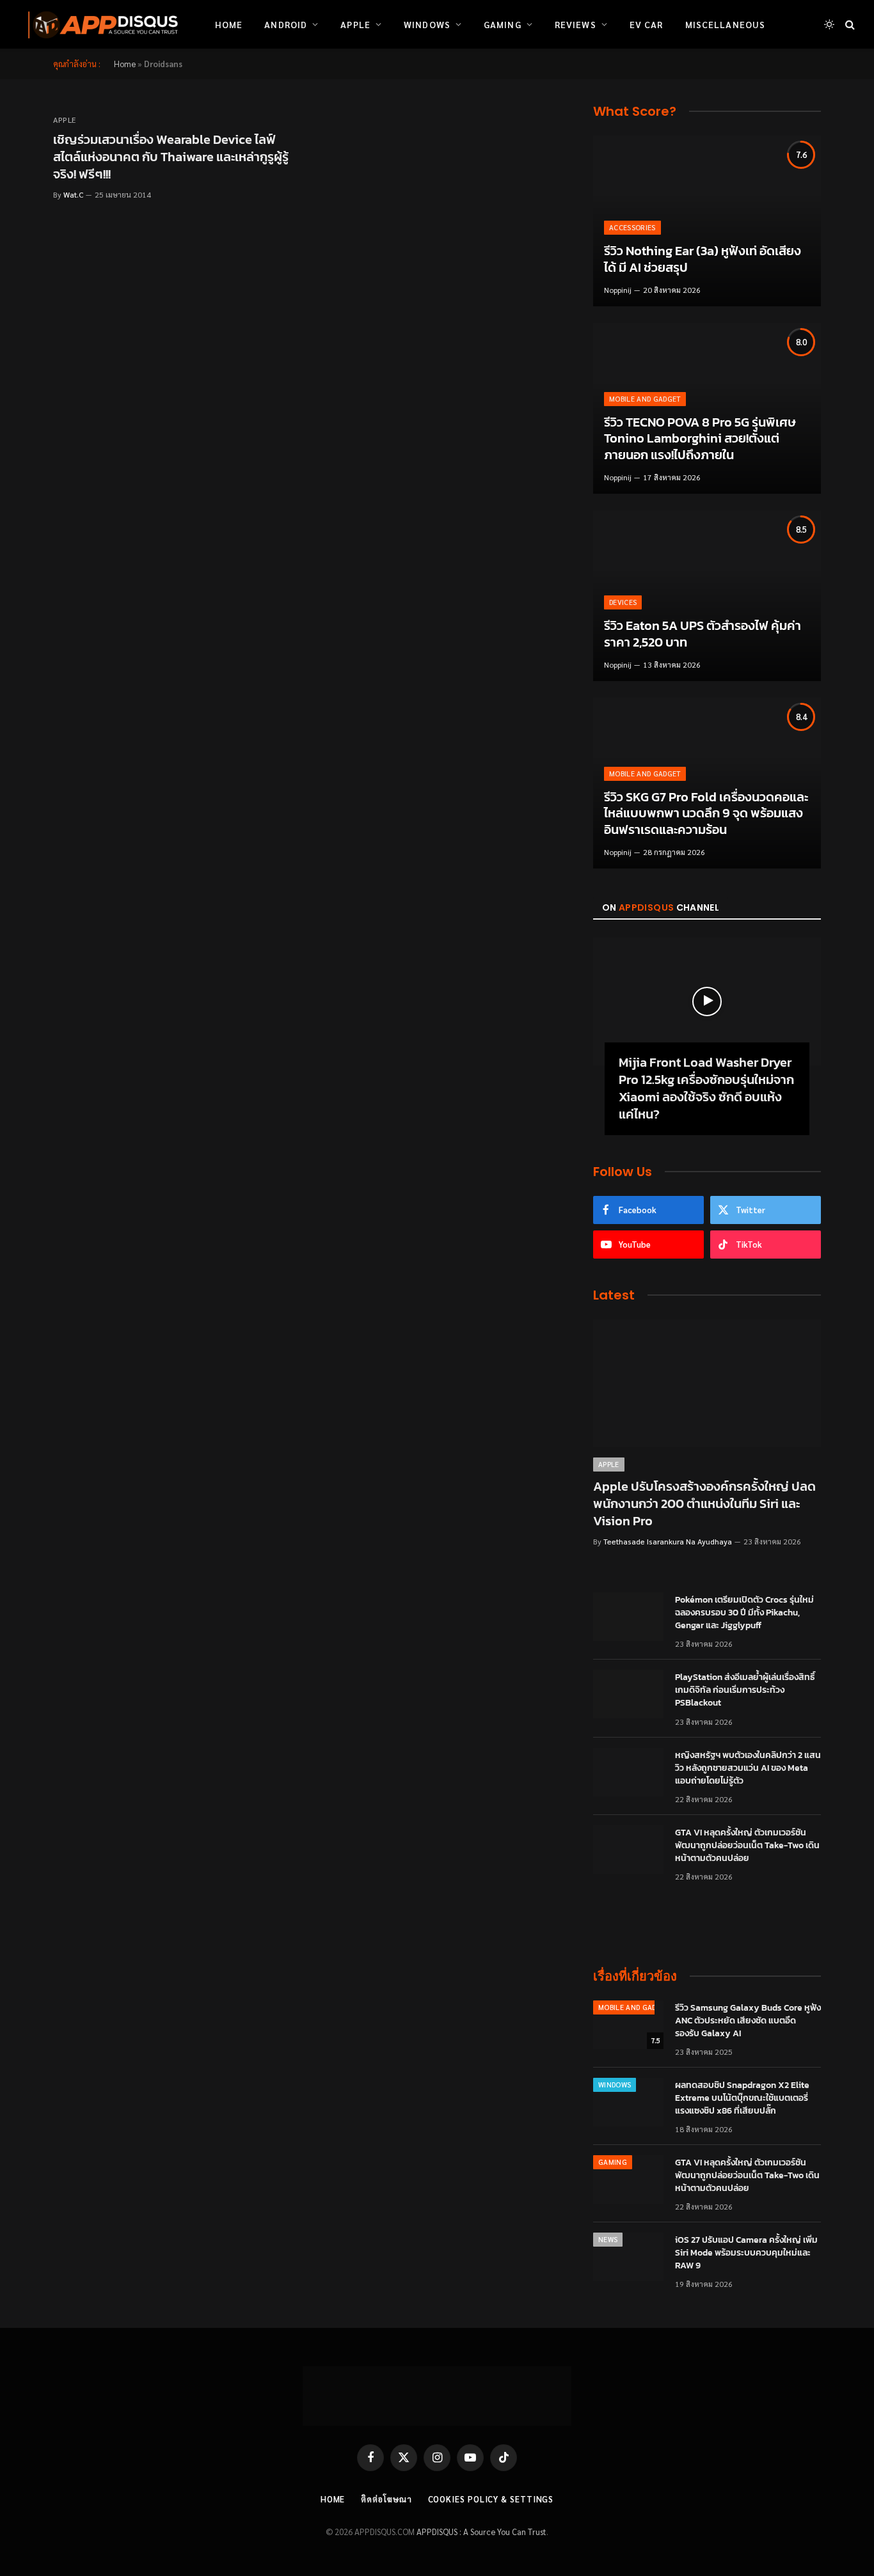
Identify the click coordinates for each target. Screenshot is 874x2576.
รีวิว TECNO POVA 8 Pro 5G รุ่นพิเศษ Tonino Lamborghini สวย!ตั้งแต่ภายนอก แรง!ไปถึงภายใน (700, 439)
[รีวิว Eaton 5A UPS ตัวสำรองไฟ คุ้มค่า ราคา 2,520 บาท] (707, 596)
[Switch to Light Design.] (829, 24)
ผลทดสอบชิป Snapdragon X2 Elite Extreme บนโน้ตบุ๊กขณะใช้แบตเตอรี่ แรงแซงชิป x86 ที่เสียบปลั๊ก (742, 2098)
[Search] (849, 25)
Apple (355, 24)
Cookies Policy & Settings (491, 2499)
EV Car (647, 24)
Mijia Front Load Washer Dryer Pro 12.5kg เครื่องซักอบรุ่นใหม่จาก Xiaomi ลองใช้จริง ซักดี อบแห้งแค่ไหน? (706, 1089)
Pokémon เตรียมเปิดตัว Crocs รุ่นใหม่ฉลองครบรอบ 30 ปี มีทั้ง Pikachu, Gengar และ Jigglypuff (744, 1613)
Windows (427, 24)
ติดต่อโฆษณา (386, 2499)
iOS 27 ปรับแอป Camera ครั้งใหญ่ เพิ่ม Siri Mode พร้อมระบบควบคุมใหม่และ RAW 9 (746, 2253)
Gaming (503, 24)
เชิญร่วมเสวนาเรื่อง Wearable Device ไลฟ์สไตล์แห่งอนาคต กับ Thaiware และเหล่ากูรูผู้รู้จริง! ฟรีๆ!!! (171, 157)
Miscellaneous (726, 24)
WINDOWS (615, 2085)
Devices (623, 602)
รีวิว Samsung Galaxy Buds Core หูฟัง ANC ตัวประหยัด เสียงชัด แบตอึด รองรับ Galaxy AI (748, 2021)
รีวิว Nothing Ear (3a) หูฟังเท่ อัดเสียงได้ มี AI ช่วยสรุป (703, 259)
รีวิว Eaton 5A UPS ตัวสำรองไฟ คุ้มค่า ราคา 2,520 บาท (703, 634)
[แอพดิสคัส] (100, 24)
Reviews (576, 24)
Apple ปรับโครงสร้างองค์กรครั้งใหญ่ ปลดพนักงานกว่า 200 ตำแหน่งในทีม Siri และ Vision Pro (704, 1504)
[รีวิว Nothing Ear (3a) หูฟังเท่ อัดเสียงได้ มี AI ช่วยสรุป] (707, 221)
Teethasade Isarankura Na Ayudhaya (668, 1541)
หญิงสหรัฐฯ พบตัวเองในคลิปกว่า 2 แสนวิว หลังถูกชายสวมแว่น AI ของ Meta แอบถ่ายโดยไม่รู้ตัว (748, 1768)
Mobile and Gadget (645, 399)
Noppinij (618, 290)
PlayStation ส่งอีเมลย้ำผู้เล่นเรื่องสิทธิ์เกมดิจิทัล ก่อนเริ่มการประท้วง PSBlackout (745, 1690)
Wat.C (73, 194)
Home (229, 24)
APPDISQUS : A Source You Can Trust (481, 2532)
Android (286, 24)
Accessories (632, 227)
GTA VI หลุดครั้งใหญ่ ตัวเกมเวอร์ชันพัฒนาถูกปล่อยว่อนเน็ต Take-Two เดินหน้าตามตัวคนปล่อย (747, 1846)
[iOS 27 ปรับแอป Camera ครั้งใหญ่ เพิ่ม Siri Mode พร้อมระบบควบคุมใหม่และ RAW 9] (628, 2257)
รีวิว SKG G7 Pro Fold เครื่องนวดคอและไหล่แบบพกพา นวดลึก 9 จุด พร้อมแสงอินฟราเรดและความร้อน (706, 814)
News (608, 2239)
